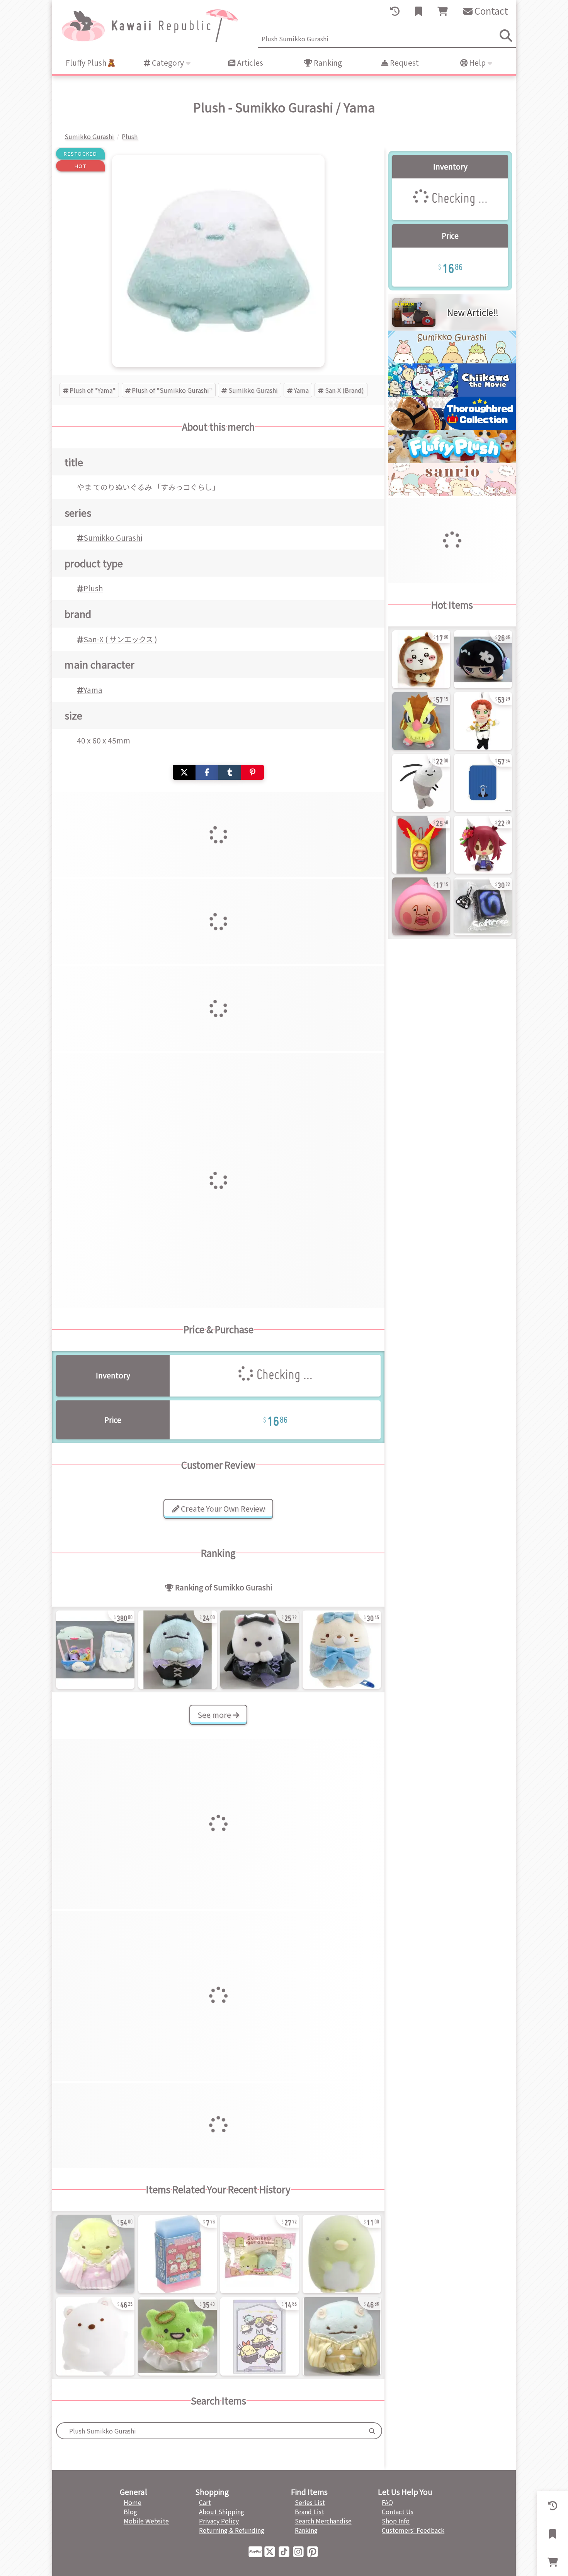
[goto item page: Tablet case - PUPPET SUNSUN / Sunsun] (483, 783)
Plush (93, 588)
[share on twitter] (184, 772)
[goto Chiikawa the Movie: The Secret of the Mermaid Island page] (452, 394)
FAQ (387, 2502)
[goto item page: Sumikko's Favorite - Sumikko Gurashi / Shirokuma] (95, 2336)
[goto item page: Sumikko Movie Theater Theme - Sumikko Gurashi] (178, 2254)
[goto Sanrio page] (452, 494)
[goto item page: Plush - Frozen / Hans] (483, 721)
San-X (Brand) (344, 390)
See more (215, 1715)
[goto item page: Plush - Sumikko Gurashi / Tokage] (342, 2336)
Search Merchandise (323, 2521)
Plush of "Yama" (93, 390)
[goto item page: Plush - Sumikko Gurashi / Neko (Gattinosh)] (342, 1650)
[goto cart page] (443, 11)
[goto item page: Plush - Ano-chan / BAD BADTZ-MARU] (483, 659)
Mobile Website (146, 2521)
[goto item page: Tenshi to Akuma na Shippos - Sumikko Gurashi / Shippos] (259, 2336)
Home (133, 2502)
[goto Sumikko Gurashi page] (452, 361)
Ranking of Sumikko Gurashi (223, 1587)
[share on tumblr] (230, 772)
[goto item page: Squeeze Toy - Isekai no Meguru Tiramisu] (483, 906)
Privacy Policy (219, 2521)
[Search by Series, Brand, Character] (372, 2431)
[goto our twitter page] (271, 2551)
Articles (249, 63)
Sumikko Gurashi (253, 390)
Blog (130, 2512)
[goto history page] (395, 11)
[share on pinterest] (253, 772)
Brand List (310, 2512)
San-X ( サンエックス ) (120, 639)
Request (404, 63)
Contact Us (398, 2512)
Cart (205, 2502)
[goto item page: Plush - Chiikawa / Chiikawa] (421, 659)
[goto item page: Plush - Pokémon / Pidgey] (421, 721)
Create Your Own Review (222, 1509)
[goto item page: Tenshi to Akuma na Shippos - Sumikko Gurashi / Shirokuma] (259, 1650)
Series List (310, 2502)
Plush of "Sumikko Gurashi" (172, 390)
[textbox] (210, 2431)
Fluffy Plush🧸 (91, 63)
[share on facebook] (207, 772)
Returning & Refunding (232, 2530)
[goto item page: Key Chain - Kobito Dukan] (421, 845)
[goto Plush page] (452, 460)
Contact (490, 11)
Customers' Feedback (413, 2530)
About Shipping (222, 2512)
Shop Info (396, 2521)
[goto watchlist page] (418, 11)
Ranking (327, 63)
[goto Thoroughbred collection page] (452, 427)
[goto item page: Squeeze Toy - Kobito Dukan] (421, 906)
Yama (301, 390)
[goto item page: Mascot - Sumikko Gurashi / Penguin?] (342, 2254)
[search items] (506, 36)
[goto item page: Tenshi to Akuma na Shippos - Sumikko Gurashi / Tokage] (178, 1650)
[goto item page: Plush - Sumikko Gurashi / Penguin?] (95, 2254)
